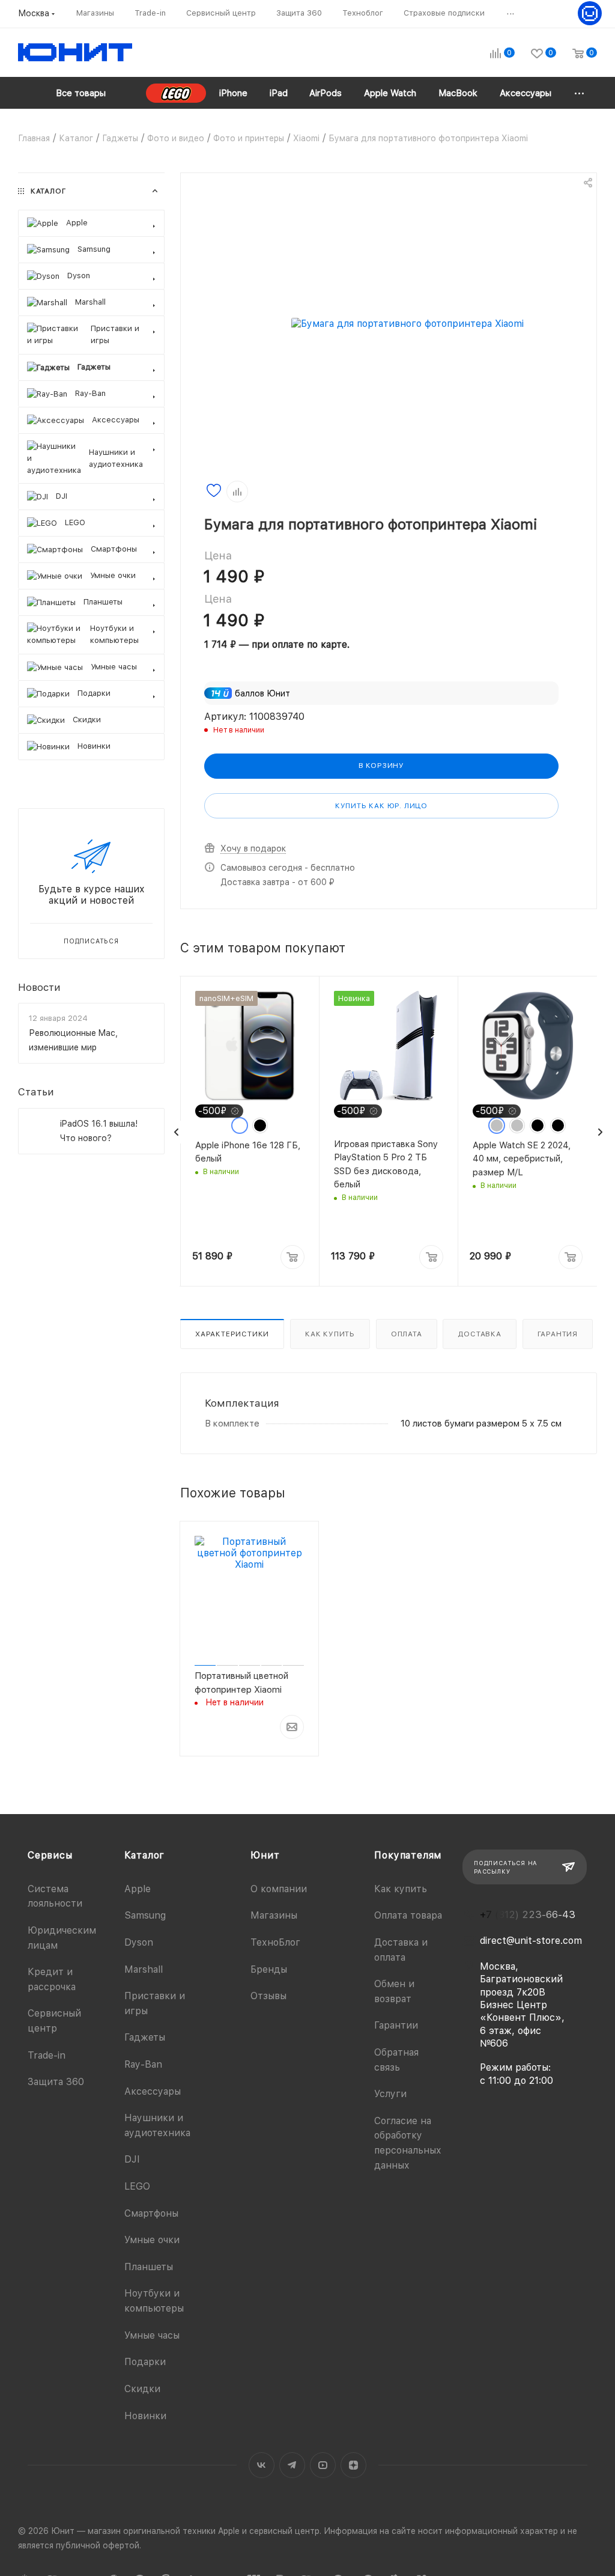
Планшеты (149, 2267)
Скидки (142, 2389)
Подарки (145, 2362)
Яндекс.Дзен (353, 2465)
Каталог (145, 1855)
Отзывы (268, 1996)
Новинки (145, 2416)
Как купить (330, 1334)
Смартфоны (151, 2213)
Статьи (36, 1092)
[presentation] (177, 1132)
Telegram (292, 2465)
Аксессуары (153, 2091)
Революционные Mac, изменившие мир (73, 1040)
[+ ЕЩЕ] (580, 93)
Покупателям (408, 1855)
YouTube (323, 2465)
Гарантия (558, 1334)
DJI (132, 2159)
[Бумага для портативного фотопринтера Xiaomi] (407, 324)
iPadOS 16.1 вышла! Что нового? (99, 1131)
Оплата (407, 1334)
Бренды (269, 1969)
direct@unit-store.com (531, 1941)
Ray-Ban (143, 2064)
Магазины (274, 1915)
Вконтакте (262, 2465)
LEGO (137, 2186)
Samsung (145, 1915)
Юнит (265, 1855)
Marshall (144, 1969)
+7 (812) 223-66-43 (528, 1915)
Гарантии (396, 2025)
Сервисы (50, 1855)
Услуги (390, 2094)
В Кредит (213, 1771)
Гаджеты (145, 2037)
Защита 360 (56, 2082)
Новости (39, 987)
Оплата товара (408, 1915)
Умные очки (152, 2240)
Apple (138, 1889)
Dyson (139, 1942)
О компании (279, 1889)
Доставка (479, 1334)
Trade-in (47, 2055)
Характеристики (232, 1334)
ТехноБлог (275, 1942)
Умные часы (152, 2335)
